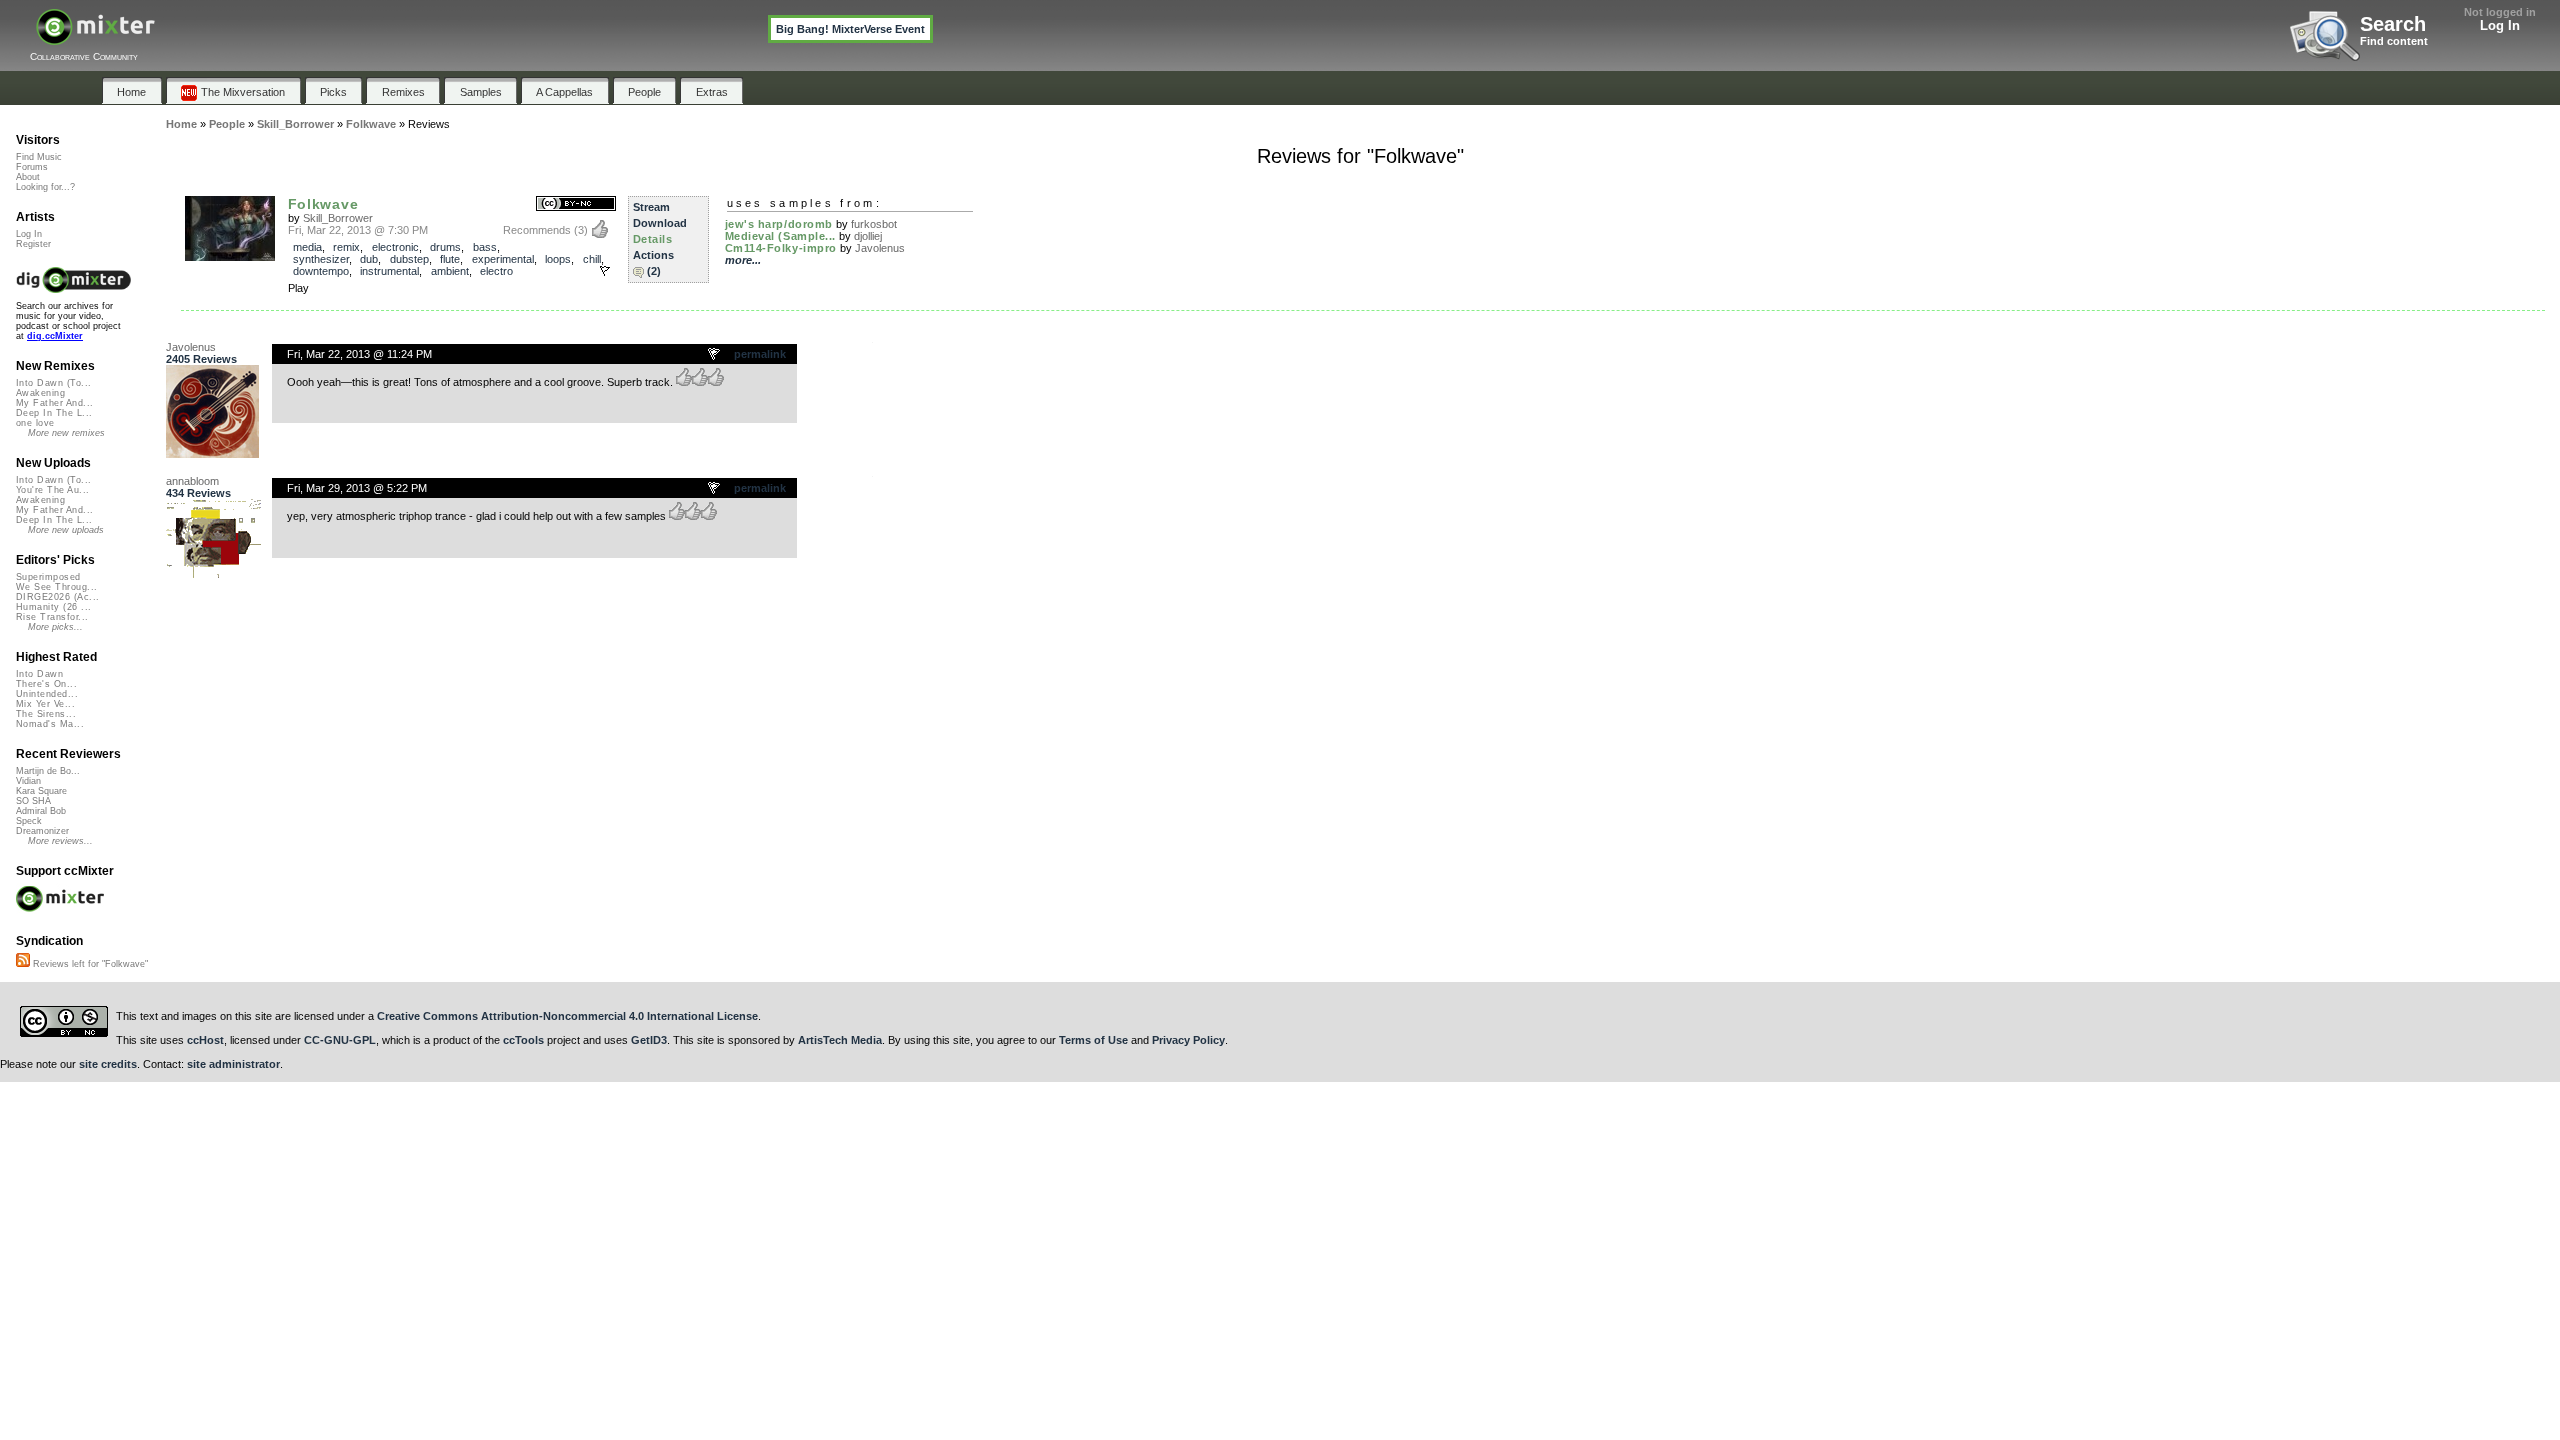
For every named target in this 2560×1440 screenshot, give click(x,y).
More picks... (55, 627)
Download (660, 223)
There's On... (46, 684)
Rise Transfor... (52, 617)
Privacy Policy (1188, 1040)
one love (35, 423)
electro (496, 271)
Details (653, 239)
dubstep (409, 259)
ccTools (523, 1040)
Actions (653, 255)
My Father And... (54, 403)
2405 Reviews (201, 359)
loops (558, 259)
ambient (450, 271)
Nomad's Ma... (50, 724)
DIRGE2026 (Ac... (57, 597)
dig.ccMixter (55, 336)
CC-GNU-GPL (340, 1040)
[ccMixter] (95, 37)
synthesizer (321, 259)
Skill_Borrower (338, 218)
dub (369, 259)
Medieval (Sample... (780, 236)
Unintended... (47, 694)
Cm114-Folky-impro (781, 248)
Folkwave (323, 204)
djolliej (868, 236)
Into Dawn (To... (53, 383)
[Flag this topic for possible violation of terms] (715, 355)
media (307, 247)
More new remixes (66, 433)
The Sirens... (46, 714)
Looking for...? (45, 187)
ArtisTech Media (840, 1040)
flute (450, 259)
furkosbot (874, 224)
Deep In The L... (54, 413)
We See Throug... (56, 587)
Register (33, 244)
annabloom (192, 481)
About (28, 177)
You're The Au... (52, 490)
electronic (395, 247)
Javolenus (880, 248)
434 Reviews (198, 493)
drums (445, 247)
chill (592, 259)
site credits (108, 1064)
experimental (503, 259)
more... (743, 260)
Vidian (28, 781)
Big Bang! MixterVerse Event (850, 29)
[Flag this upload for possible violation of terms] (605, 271)
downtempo (321, 271)
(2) (654, 271)
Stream (651, 207)
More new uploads (66, 530)
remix (346, 247)
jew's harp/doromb (779, 224)
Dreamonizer (42, 831)
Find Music (39, 157)
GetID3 (649, 1040)
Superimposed (48, 577)
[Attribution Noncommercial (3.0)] (576, 204)
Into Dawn (39, 674)
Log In (2500, 25)
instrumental (389, 271)
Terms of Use (1093, 1040)
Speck (29, 821)
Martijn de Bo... (48, 771)
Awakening (40, 393)
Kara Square (41, 791)
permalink (760, 354)
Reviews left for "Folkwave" (89, 964)
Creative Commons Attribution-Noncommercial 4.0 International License (567, 1016)
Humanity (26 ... (53, 607)
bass (485, 247)
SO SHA (33, 801)
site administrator (233, 1064)
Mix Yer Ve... (45, 704)
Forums (32, 167)
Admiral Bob (41, 811)
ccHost (205, 1040)
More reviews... (60, 841)
